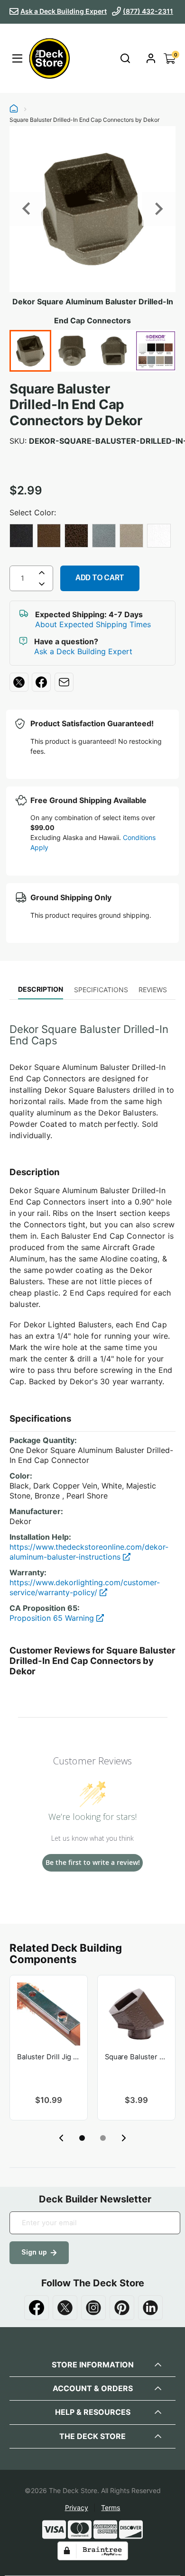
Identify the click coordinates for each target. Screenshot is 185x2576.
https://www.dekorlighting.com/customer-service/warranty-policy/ (85, 1587)
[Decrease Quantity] (42, 586)
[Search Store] (125, 58)
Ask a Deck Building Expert (64, 11)
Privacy (77, 2507)
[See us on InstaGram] (93, 2308)
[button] (82, 2138)
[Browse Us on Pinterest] (122, 2308)
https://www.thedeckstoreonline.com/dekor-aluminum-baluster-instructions (89, 1552)
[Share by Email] (64, 682)
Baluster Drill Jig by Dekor (49, 2057)
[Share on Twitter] (19, 682)
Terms (111, 2507)
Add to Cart (100, 578)
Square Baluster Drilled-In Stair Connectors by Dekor (136, 2057)
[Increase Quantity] (42, 573)
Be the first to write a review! (93, 1862)
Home (14, 110)
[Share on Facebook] (41, 682)
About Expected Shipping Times (93, 624)
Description (41, 989)
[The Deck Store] (48, 58)
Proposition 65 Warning (53, 1618)
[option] (21, 536)
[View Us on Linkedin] (150, 2308)
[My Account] (151, 58)
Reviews (153, 990)
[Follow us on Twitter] (65, 2308)
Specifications (101, 990)
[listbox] (92, 537)
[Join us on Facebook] (37, 2308)
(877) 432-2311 (148, 11)
